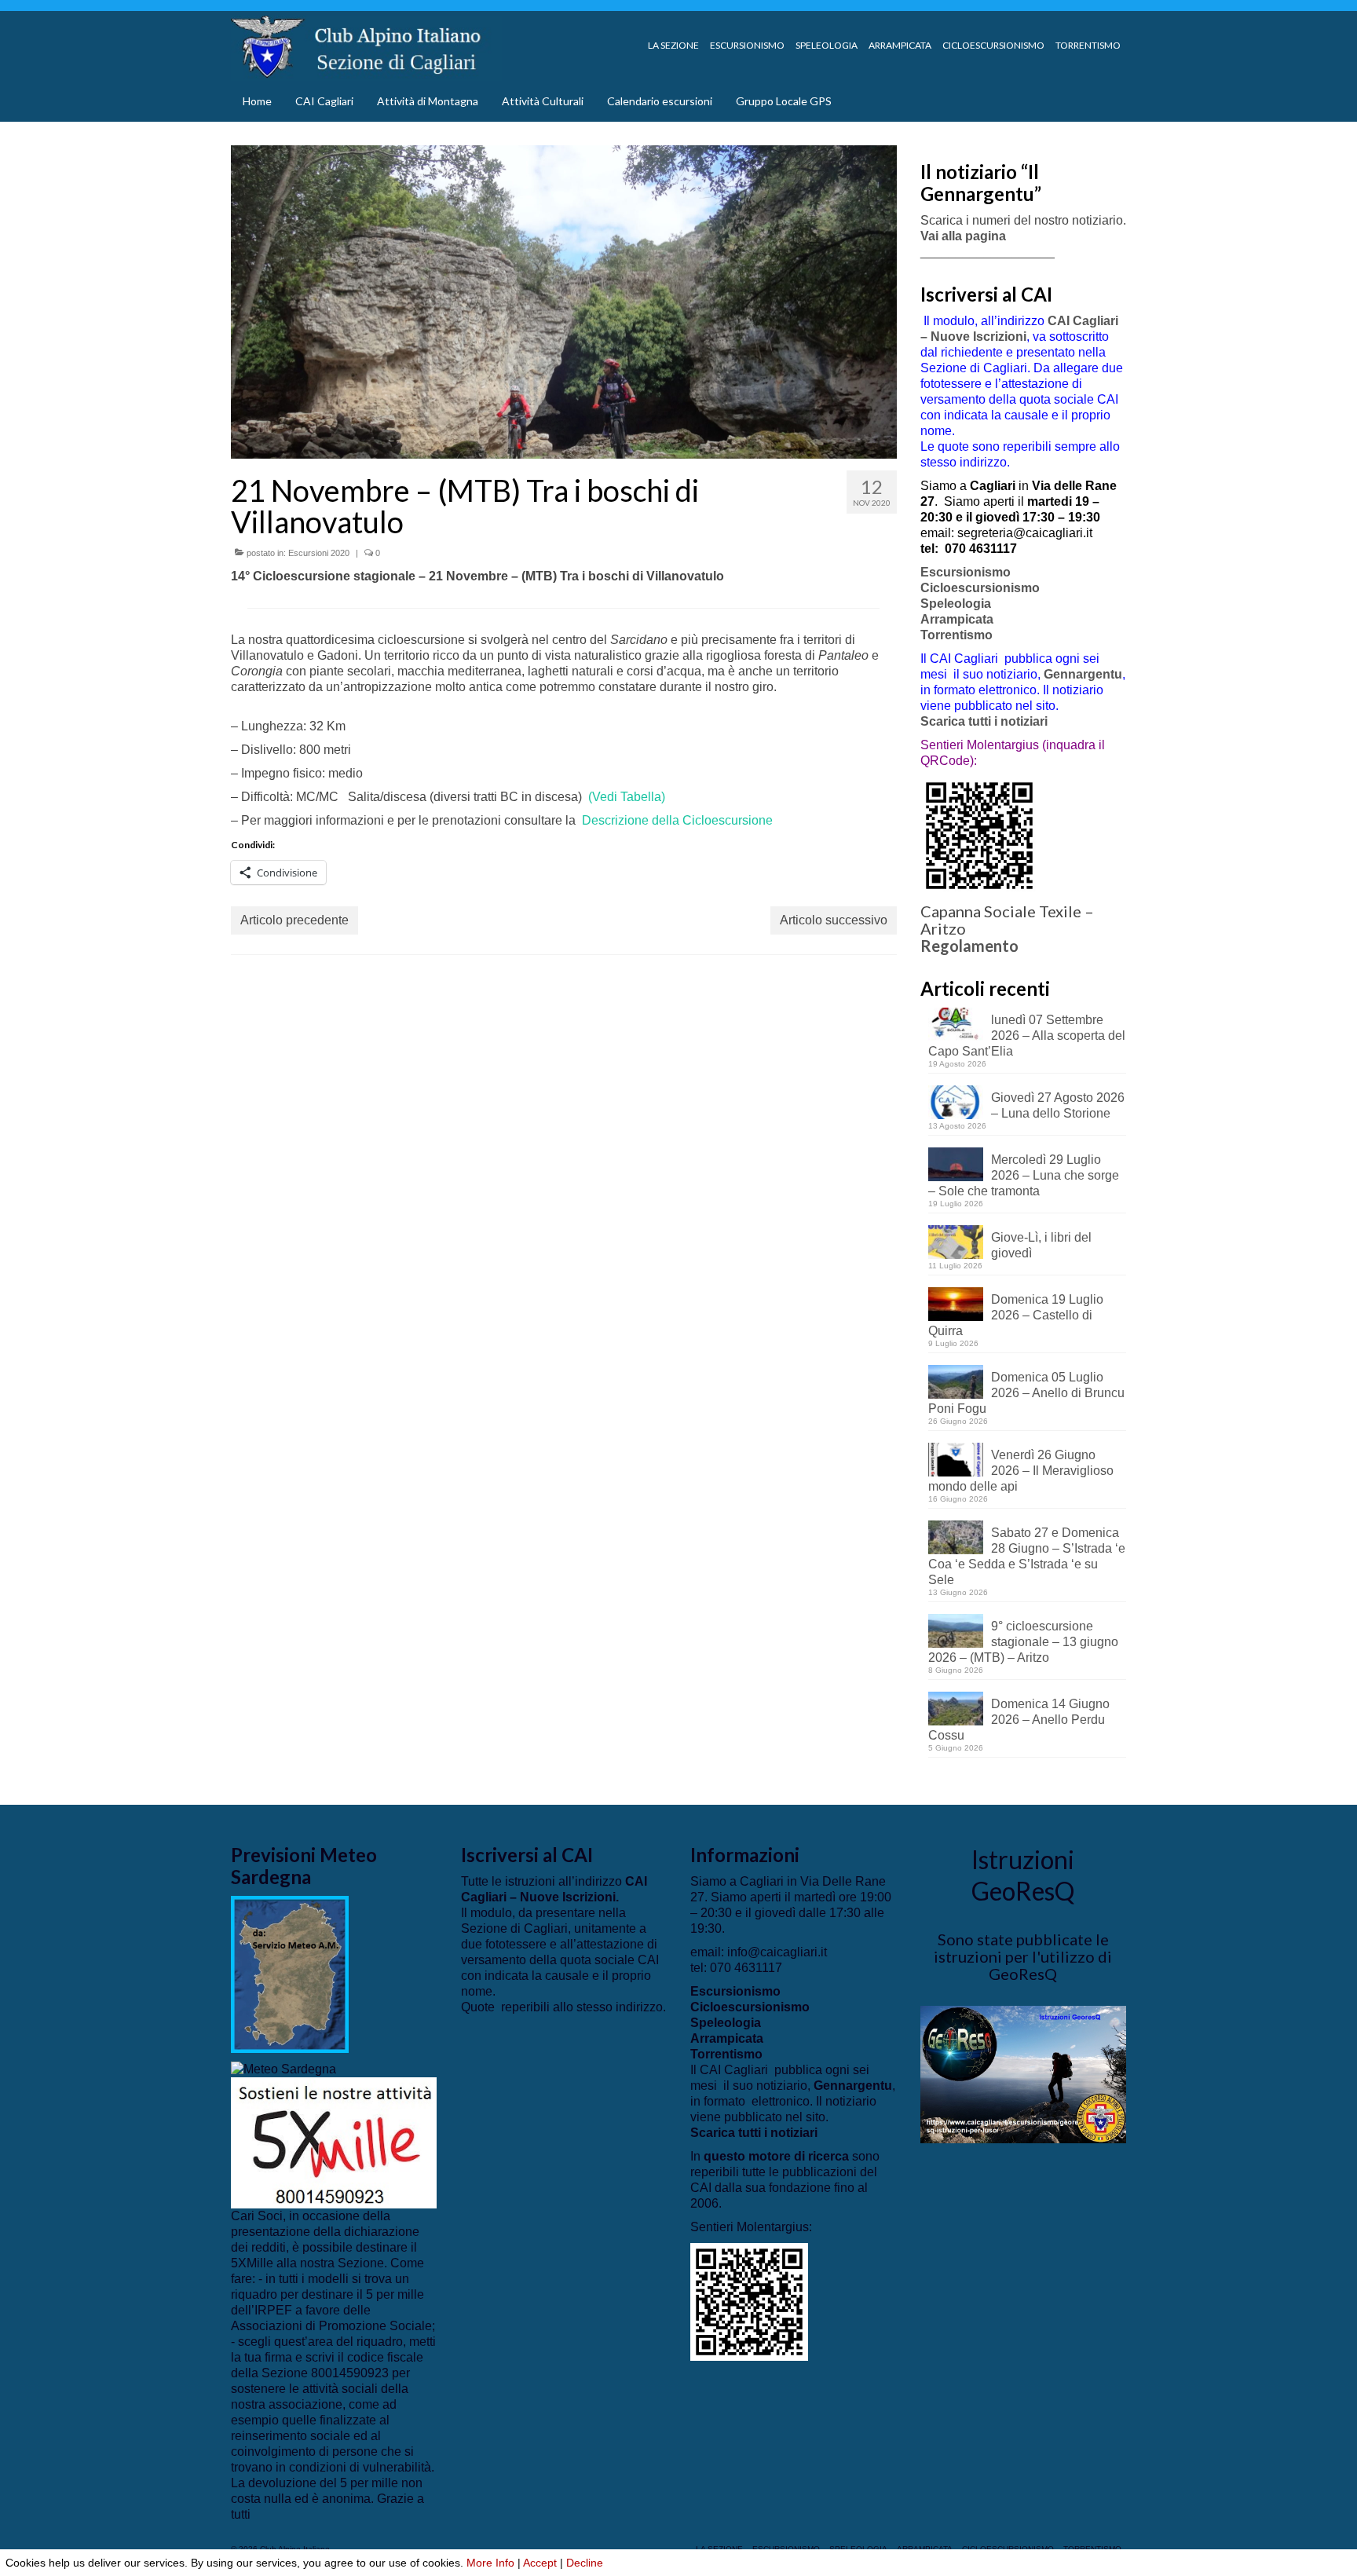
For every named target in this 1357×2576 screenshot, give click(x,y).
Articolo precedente (294, 920)
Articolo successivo (834, 920)
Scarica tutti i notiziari (986, 721)
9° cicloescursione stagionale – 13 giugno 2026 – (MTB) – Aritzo (1023, 1642)
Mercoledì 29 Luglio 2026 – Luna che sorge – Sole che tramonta (1024, 1175)
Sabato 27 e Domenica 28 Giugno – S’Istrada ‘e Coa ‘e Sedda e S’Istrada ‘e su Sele (1027, 1556)
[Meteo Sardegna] (283, 2068)
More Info (490, 2563)
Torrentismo (956, 635)
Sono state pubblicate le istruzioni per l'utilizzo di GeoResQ (1023, 1956)
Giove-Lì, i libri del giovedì (1041, 1245)
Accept (540, 2563)
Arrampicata (957, 619)
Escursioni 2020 (319, 553)
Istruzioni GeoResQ (1023, 1875)
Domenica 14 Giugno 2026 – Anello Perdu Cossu (1019, 1720)
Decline (585, 2563)
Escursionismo (966, 572)
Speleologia (956, 604)
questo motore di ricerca (776, 2156)
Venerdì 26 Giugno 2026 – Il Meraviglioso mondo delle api (1021, 1471)
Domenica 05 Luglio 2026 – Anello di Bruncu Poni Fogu (1026, 1393)
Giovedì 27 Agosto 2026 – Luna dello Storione (1058, 1105)
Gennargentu (1083, 674)
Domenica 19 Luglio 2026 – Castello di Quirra (1016, 1315)
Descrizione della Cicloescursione (677, 820)
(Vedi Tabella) (627, 797)
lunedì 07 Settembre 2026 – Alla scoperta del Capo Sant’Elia (1027, 1036)
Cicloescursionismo (980, 588)
